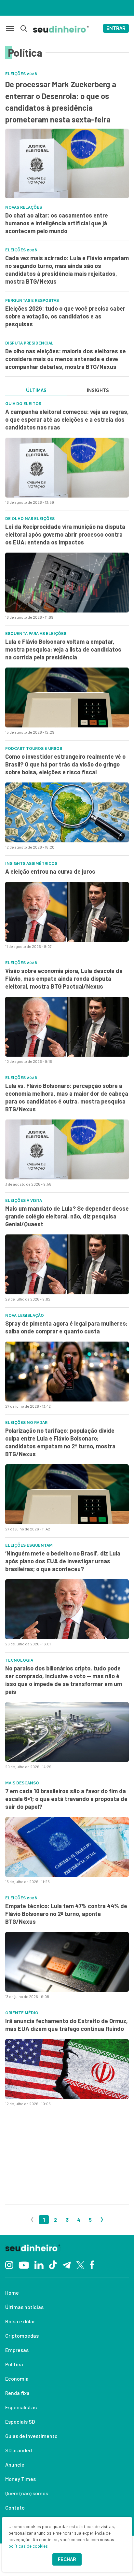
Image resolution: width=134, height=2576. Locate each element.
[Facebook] (92, 2264)
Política (14, 2364)
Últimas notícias (24, 2307)
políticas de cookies (28, 2546)
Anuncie (15, 2464)
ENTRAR (116, 28)
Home (12, 2293)
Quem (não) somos (27, 2493)
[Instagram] (9, 2265)
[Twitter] (80, 2265)
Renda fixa (17, 2393)
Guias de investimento (31, 2436)
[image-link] (67, 468)
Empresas (17, 2350)
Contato (15, 2507)
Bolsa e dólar (20, 2321)
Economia (17, 2379)
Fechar (67, 2559)
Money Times (20, 2479)
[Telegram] (67, 2264)
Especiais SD (20, 2421)
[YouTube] (24, 2264)
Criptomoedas (22, 2336)
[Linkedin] (39, 2265)
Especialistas (21, 2407)
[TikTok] (53, 2264)
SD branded (19, 2450)
